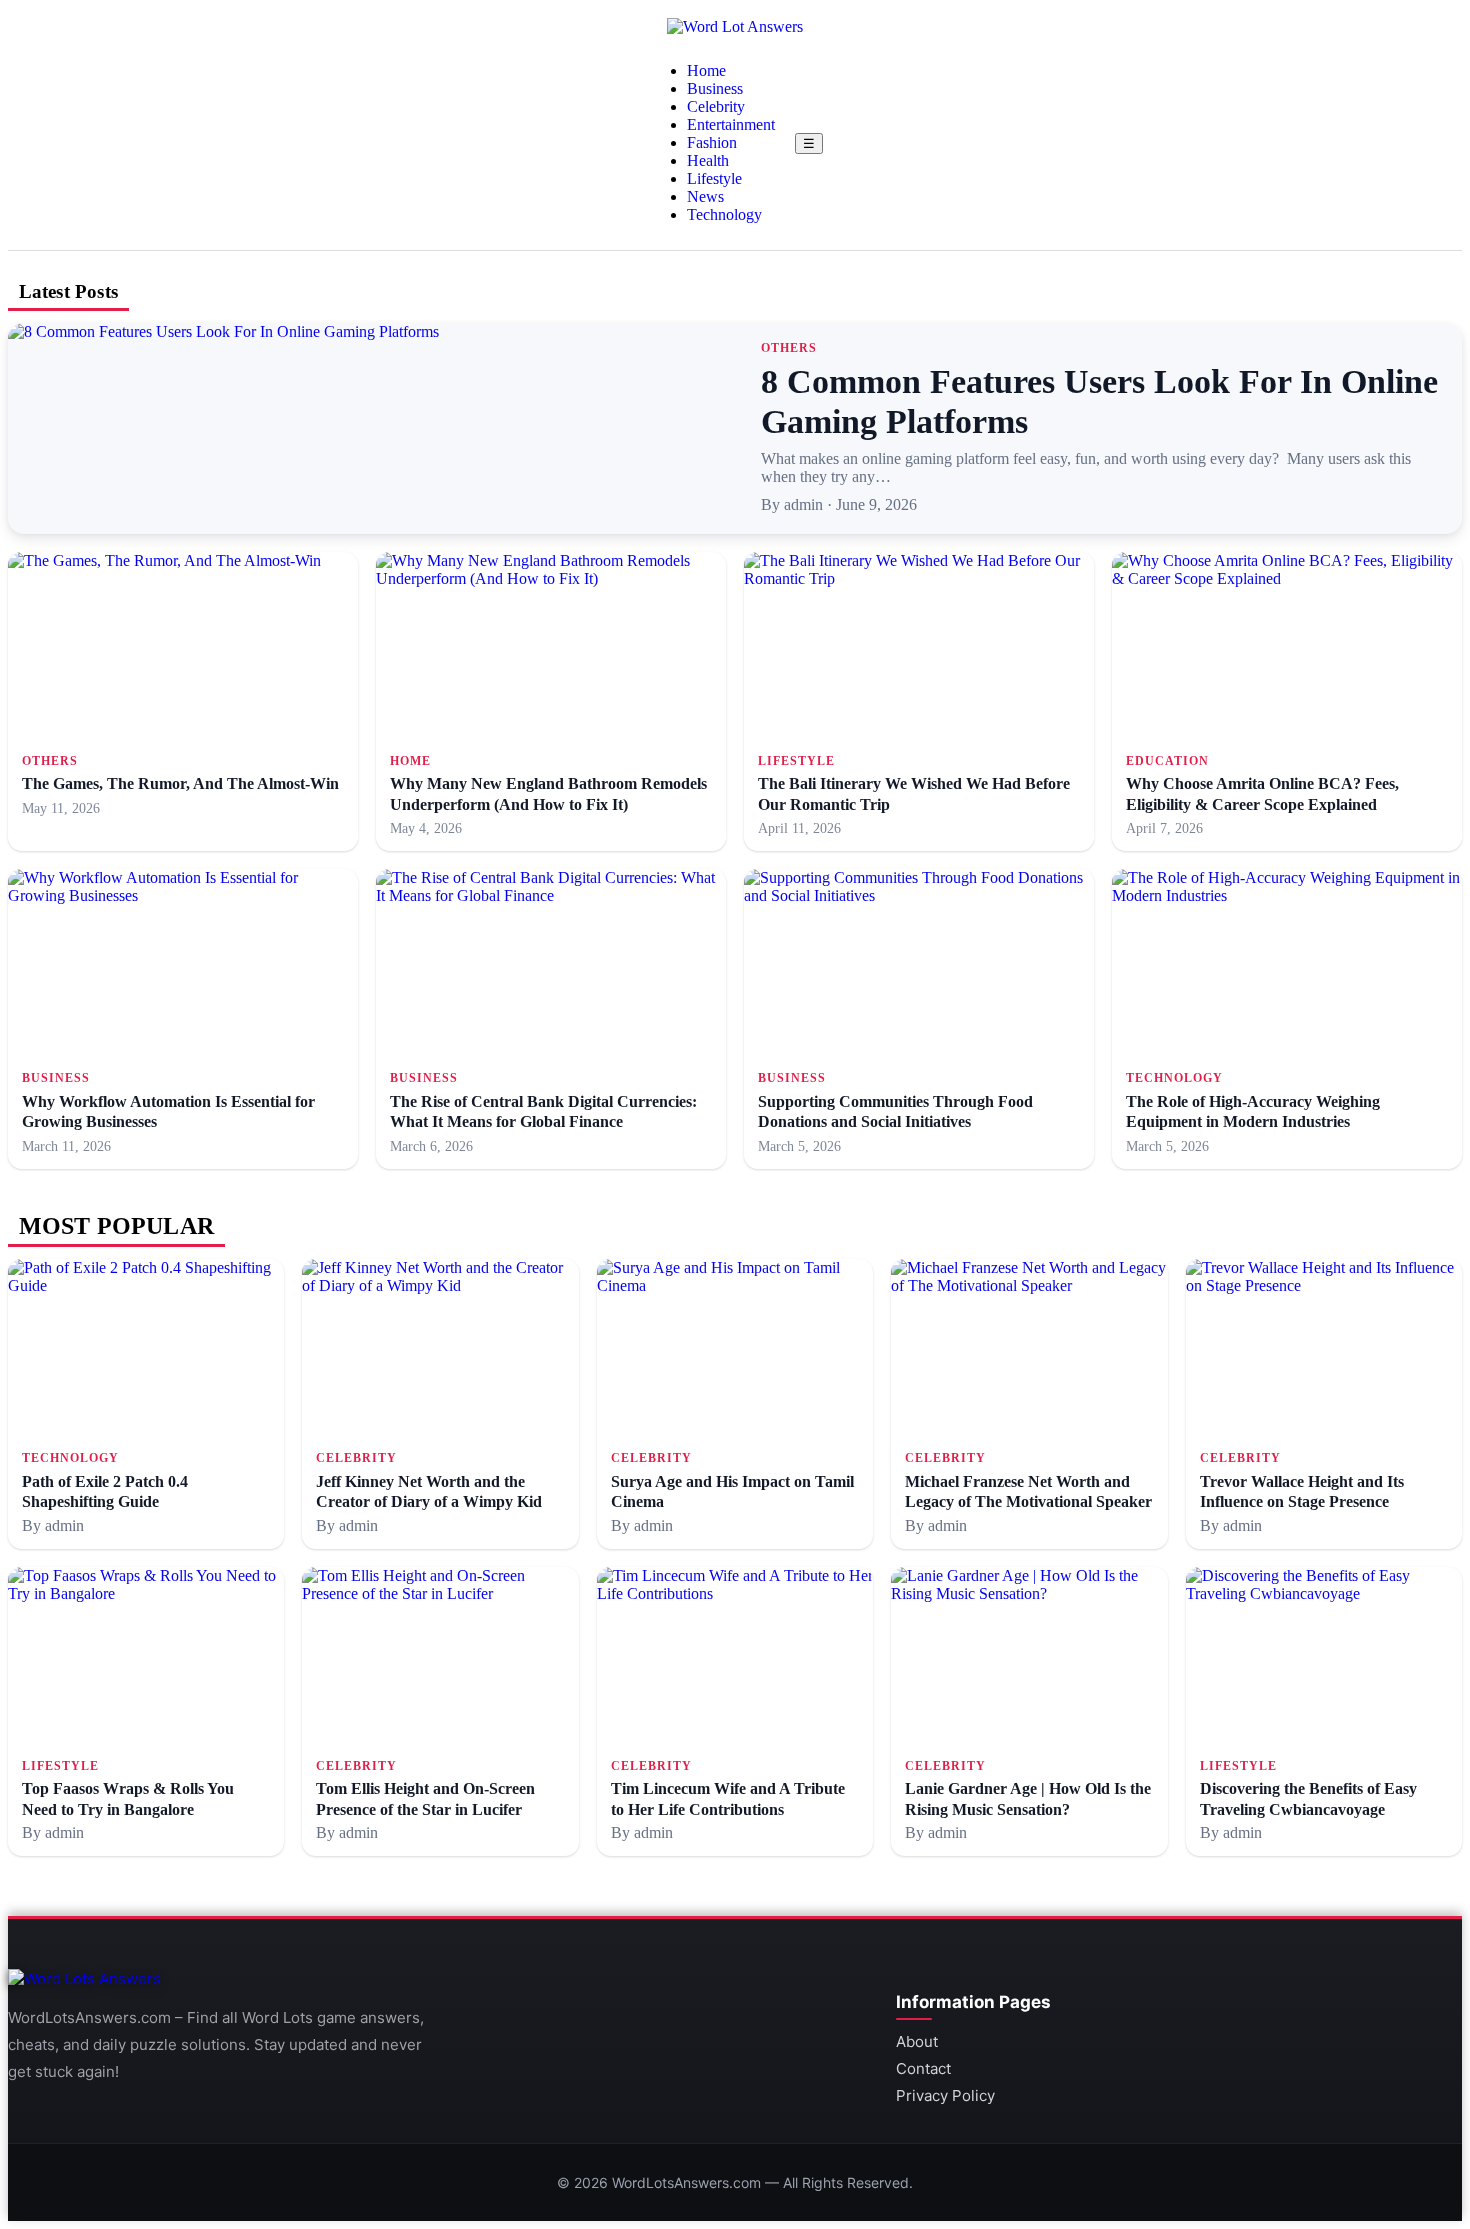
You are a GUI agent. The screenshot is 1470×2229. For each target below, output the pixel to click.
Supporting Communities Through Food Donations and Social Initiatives (895, 1111)
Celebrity (716, 106)
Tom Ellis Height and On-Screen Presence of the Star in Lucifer (425, 1798)
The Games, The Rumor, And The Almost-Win (180, 783)
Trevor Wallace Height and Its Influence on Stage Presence (1302, 1491)
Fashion (712, 142)
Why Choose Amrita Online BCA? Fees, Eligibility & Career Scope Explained (1262, 793)
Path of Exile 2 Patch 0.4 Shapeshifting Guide (105, 1491)
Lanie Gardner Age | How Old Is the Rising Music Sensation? (1028, 1798)
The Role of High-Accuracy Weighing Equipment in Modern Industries (1253, 1111)
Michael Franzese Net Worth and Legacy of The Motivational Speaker (1028, 1491)
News (705, 196)
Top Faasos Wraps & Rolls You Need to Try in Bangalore (128, 1798)
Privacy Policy (945, 2095)
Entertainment (731, 124)
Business (715, 88)
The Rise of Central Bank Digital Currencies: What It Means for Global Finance (543, 1111)
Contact (923, 2068)
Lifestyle (714, 178)
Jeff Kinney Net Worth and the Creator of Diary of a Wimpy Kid (429, 1491)
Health (708, 160)
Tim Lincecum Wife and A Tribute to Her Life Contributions (728, 1798)
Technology (724, 214)
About (917, 2041)
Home (706, 70)
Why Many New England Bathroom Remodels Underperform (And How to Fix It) (548, 793)
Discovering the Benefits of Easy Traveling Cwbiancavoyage (1308, 1798)
